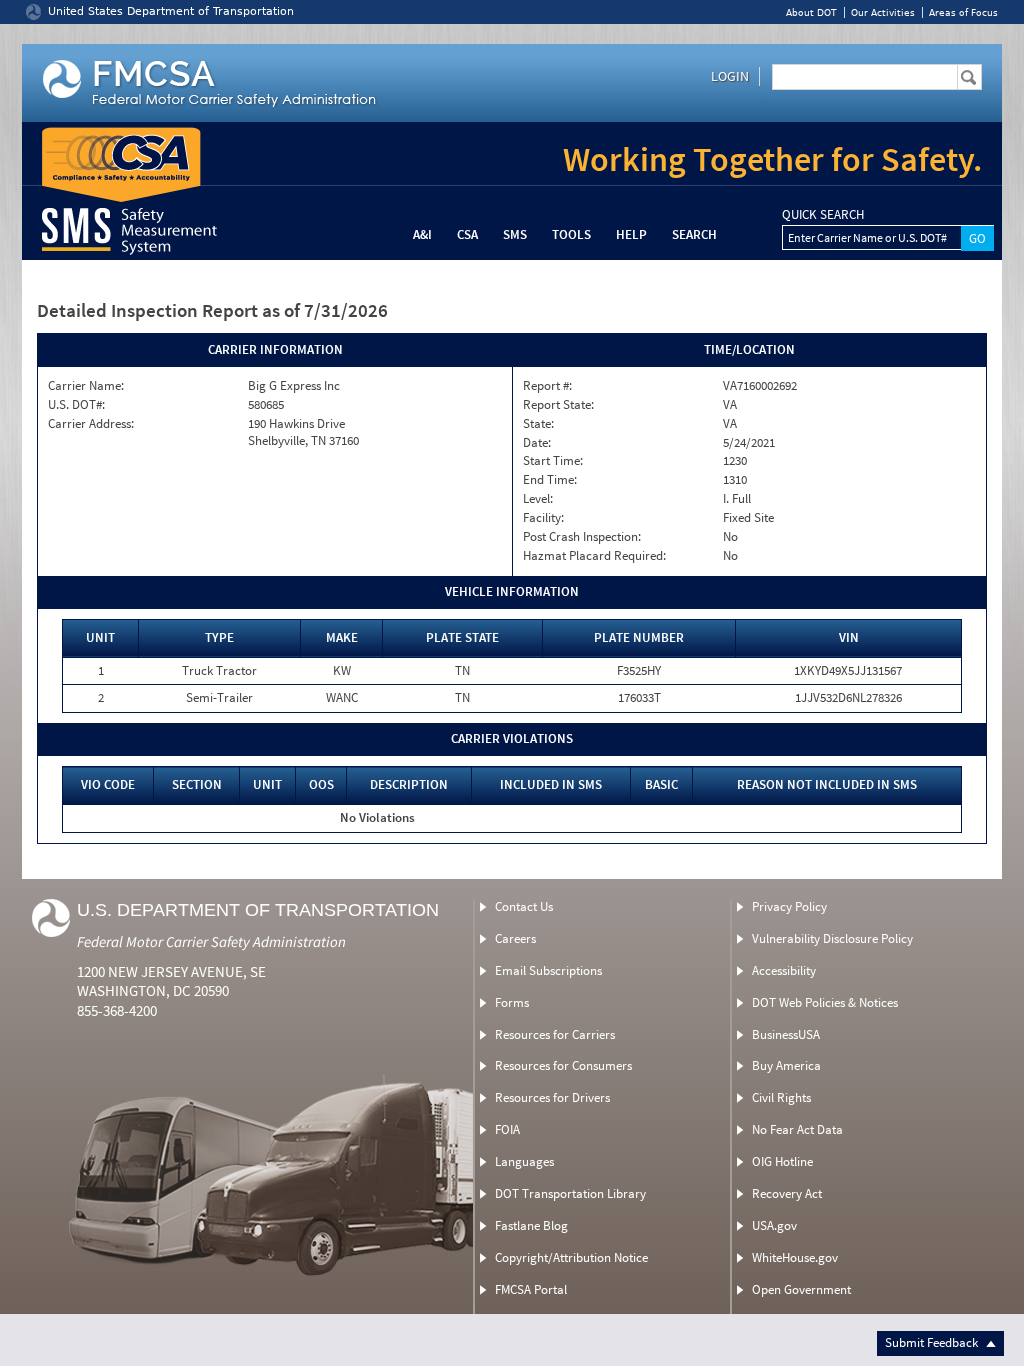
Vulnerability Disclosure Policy (832, 938)
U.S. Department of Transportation (258, 910)
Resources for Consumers (563, 1065)
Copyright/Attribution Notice (571, 1257)
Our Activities (883, 12)
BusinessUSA (786, 1034)
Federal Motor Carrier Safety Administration (211, 941)
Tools (571, 234)
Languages (524, 1161)
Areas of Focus (963, 12)
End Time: (550, 480)
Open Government (801, 1289)
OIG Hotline (782, 1161)
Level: (538, 499)
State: (538, 424)
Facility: (543, 518)
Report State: (558, 405)
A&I (422, 234)
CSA (467, 234)
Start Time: (553, 461)
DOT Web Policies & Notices (825, 1002)
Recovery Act (787, 1193)
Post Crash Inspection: (582, 537)
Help (631, 234)
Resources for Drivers (552, 1097)
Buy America (786, 1065)
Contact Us (524, 906)
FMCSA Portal (531, 1289)
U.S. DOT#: (76, 405)
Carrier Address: (91, 424)
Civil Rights (781, 1097)
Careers (515, 938)
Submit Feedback (933, 1342)
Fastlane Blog (531, 1225)
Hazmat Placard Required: (594, 556)
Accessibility (784, 970)
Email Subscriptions (548, 970)
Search (694, 234)
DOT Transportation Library (570, 1193)
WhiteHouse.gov (795, 1257)
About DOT (811, 12)
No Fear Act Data (797, 1129)
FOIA (507, 1129)
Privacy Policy (789, 906)
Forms (512, 1002)
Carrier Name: (86, 386)
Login (730, 76)
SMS (515, 234)
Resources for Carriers (555, 1034)
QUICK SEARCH (823, 215)
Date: (537, 443)
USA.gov (774, 1225)
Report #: (547, 386)
